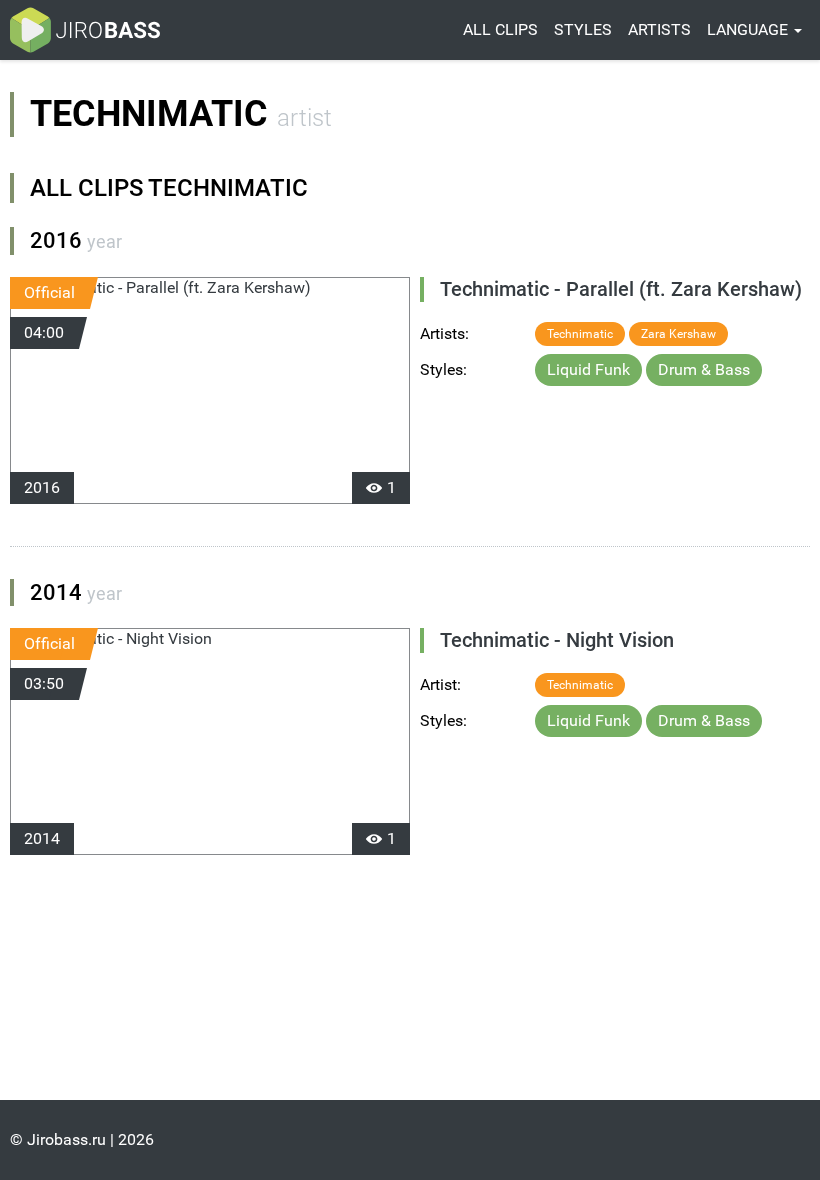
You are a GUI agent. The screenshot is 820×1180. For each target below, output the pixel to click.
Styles (583, 29)
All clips (500, 29)
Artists (659, 29)
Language (749, 29)
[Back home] (85, 30)
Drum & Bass (704, 369)
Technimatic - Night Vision (557, 640)
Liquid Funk (588, 369)
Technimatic (580, 334)
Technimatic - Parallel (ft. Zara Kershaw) (621, 289)
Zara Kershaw (678, 334)
